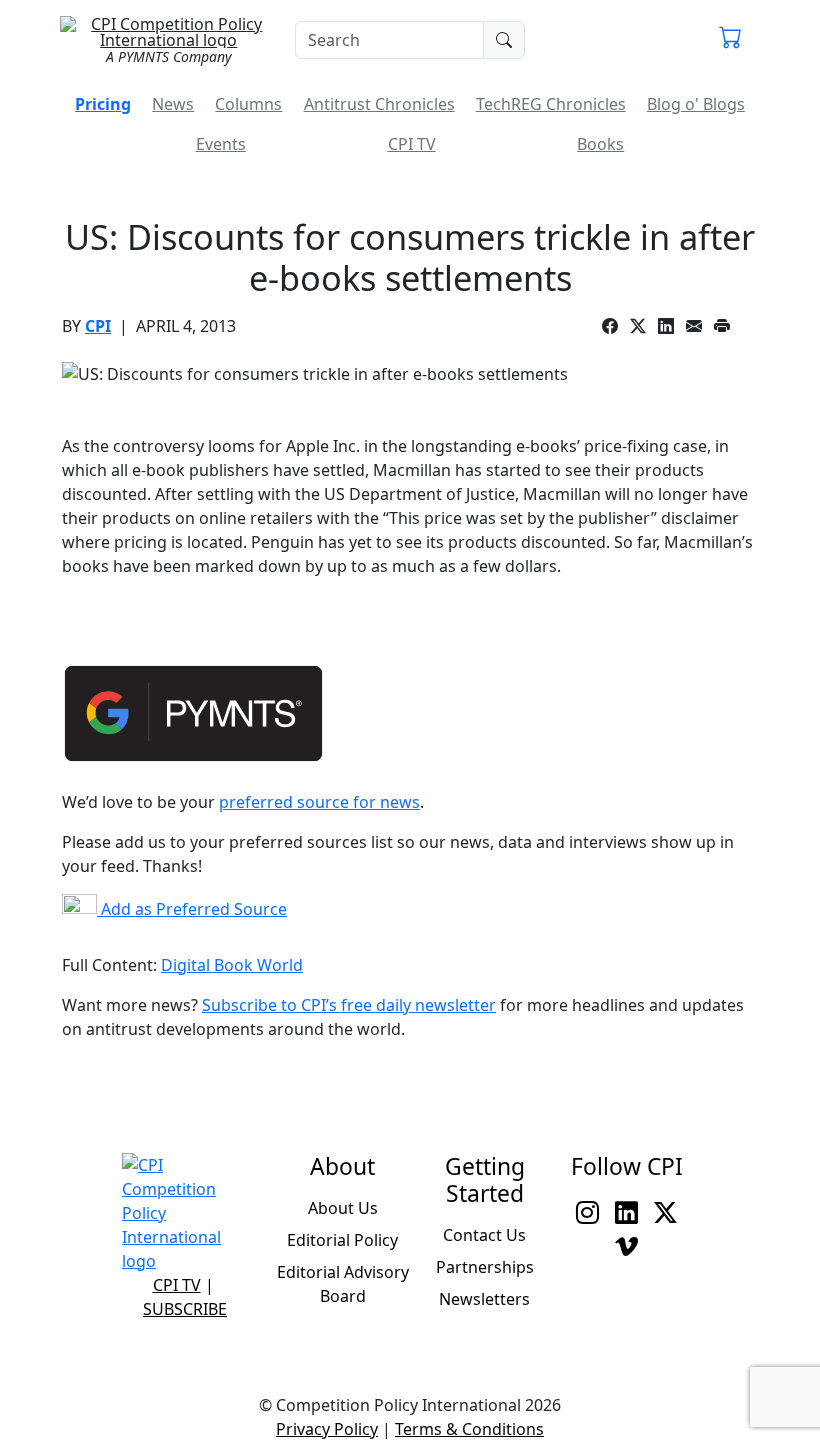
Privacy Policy (327, 1429)
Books (600, 144)
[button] (730, 40)
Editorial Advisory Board (343, 1284)
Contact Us (484, 1235)
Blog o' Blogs (696, 104)
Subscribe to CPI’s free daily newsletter (349, 1005)
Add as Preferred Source (192, 909)
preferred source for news (319, 802)
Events (221, 144)
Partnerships (485, 1267)
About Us (343, 1208)
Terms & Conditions (469, 1429)
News (173, 104)
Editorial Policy (342, 1240)
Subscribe (185, 1309)
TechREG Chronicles (551, 104)
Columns (248, 104)
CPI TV (412, 144)
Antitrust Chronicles (379, 104)
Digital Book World (232, 965)
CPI (98, 326)
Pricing (103, 104)
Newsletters (484, 1299)
